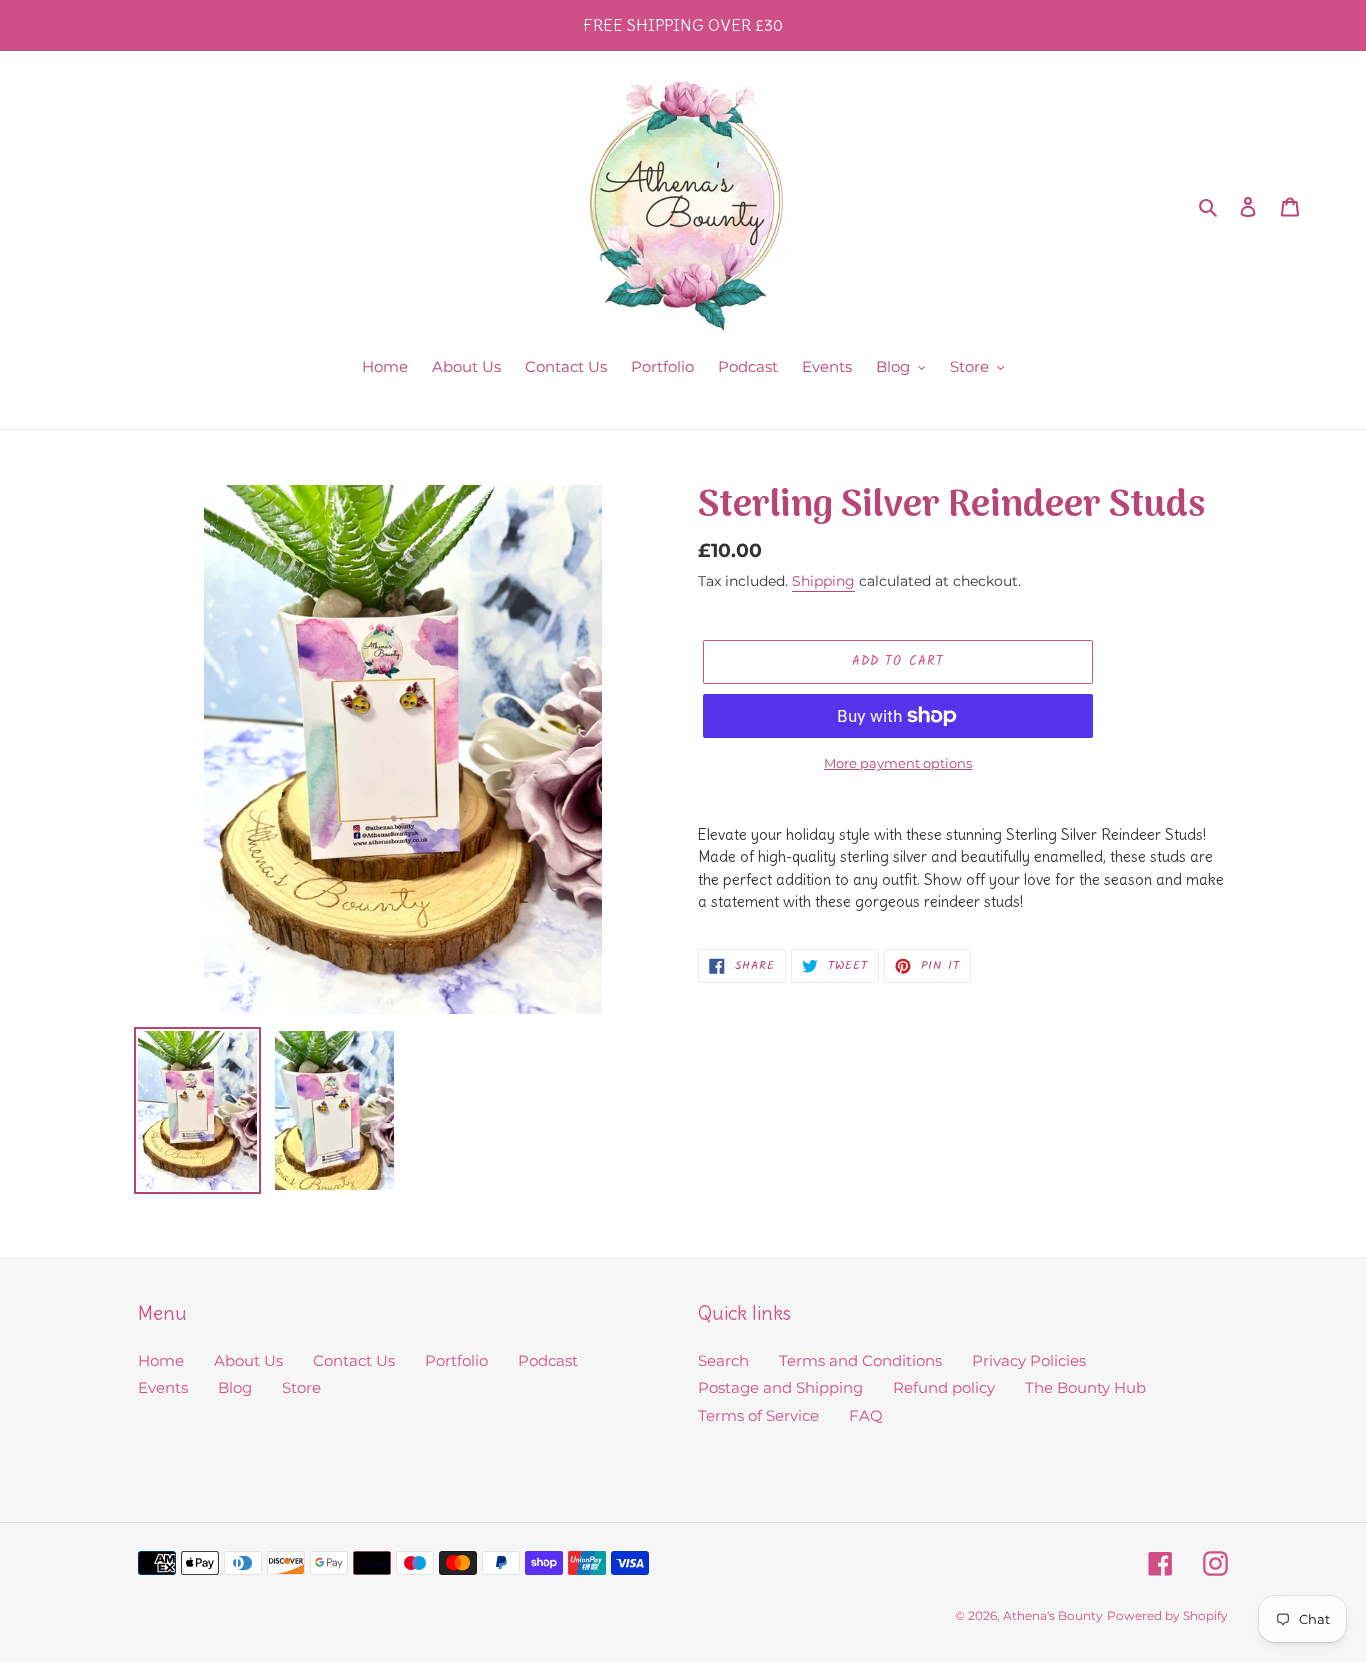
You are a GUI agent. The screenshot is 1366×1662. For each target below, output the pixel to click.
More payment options (898, 763)
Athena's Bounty (1053, 1615)
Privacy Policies (1029, 1360)
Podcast (548, 1360)
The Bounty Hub (1085, 1387)
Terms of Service (758, 1415)
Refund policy (944, 1387)
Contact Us (354, 1360)
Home (161, 1360)
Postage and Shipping (780, 1387)
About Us (248, 1360)
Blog (235, 1387)
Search (723, 1360)
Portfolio (456, 1360)
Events (163, 1387)
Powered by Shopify (1167, 1615)
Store (301, 1387)
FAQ (866, 1415)
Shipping (823, 581)
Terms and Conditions (860, 1360)
